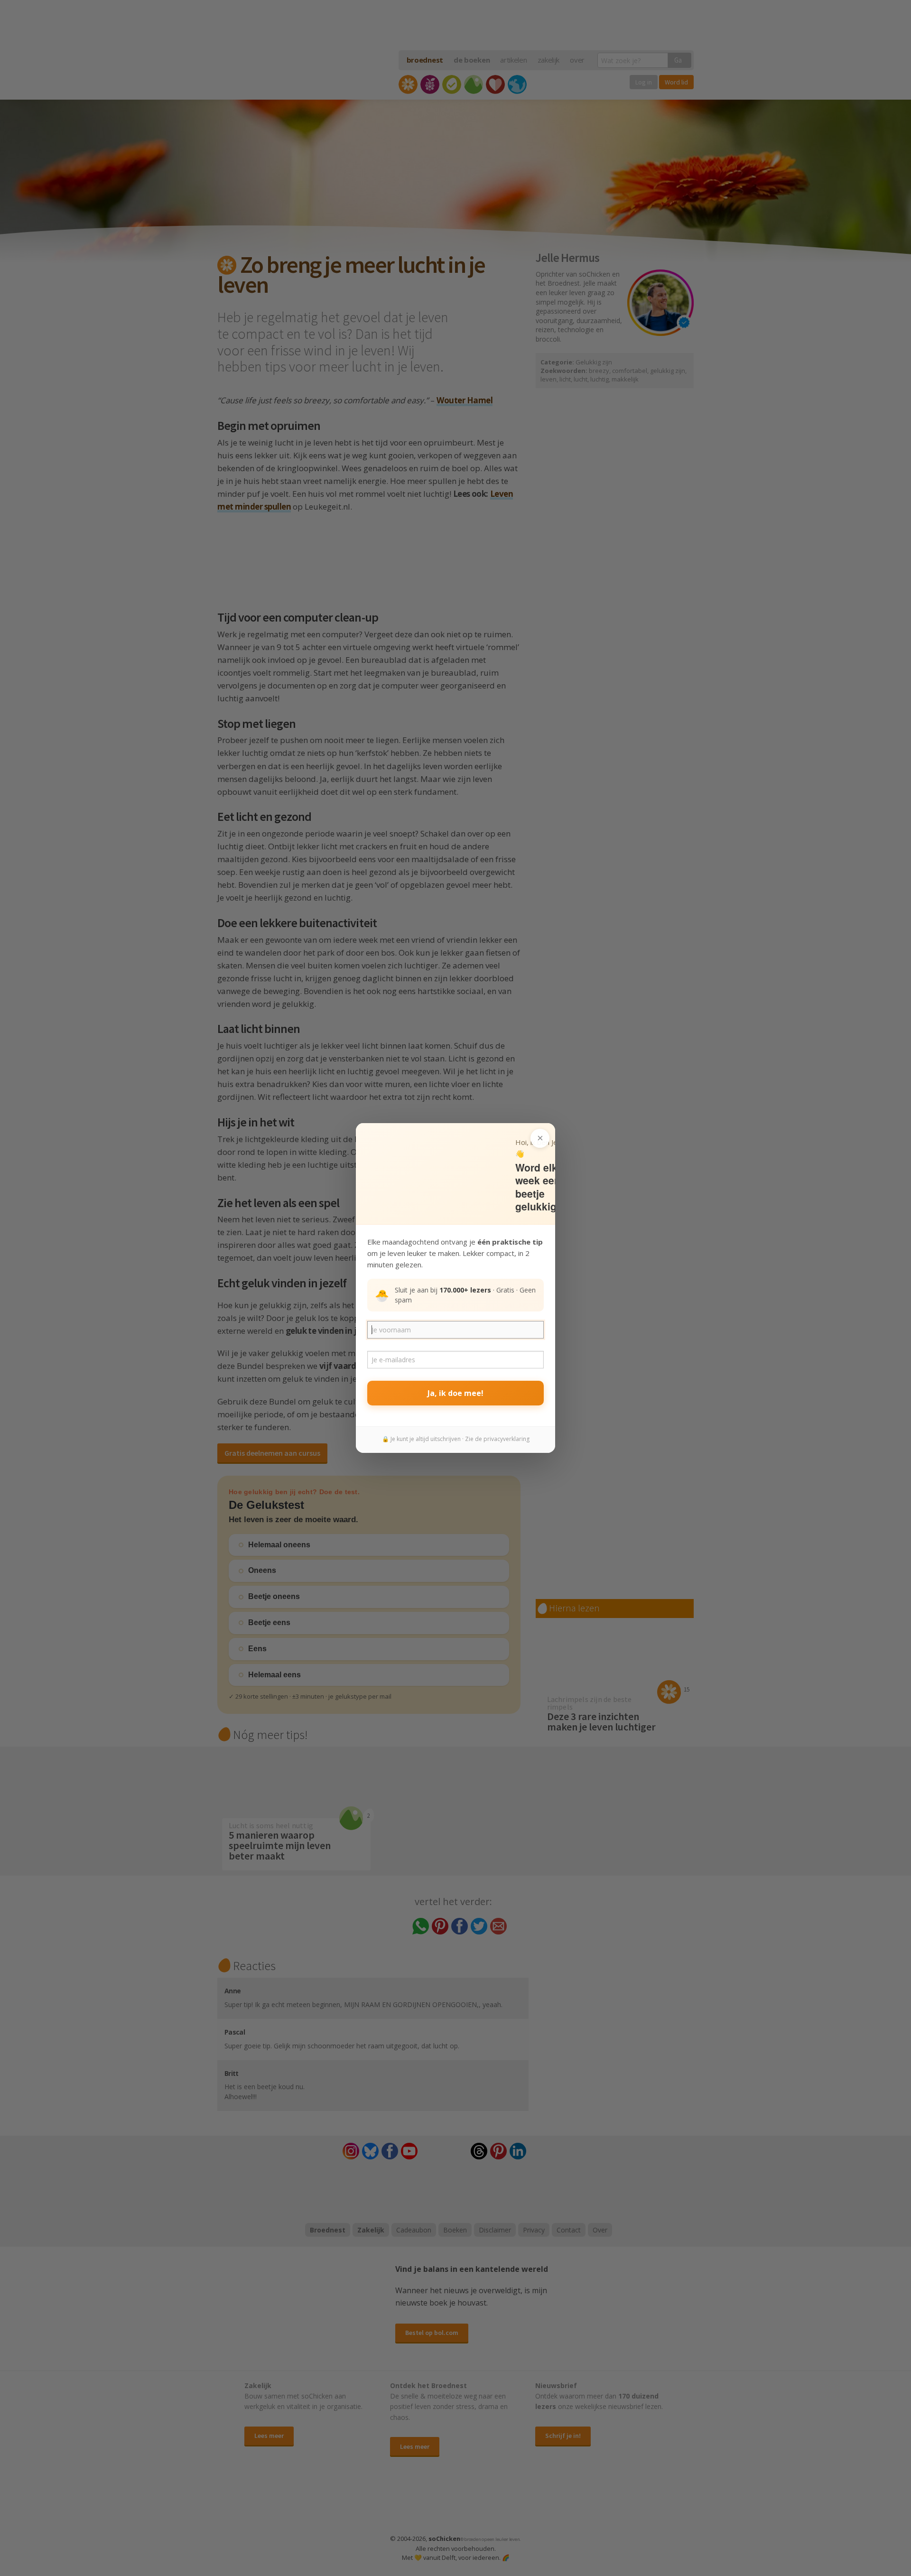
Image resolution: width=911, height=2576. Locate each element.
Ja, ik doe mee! (455, 1393)
